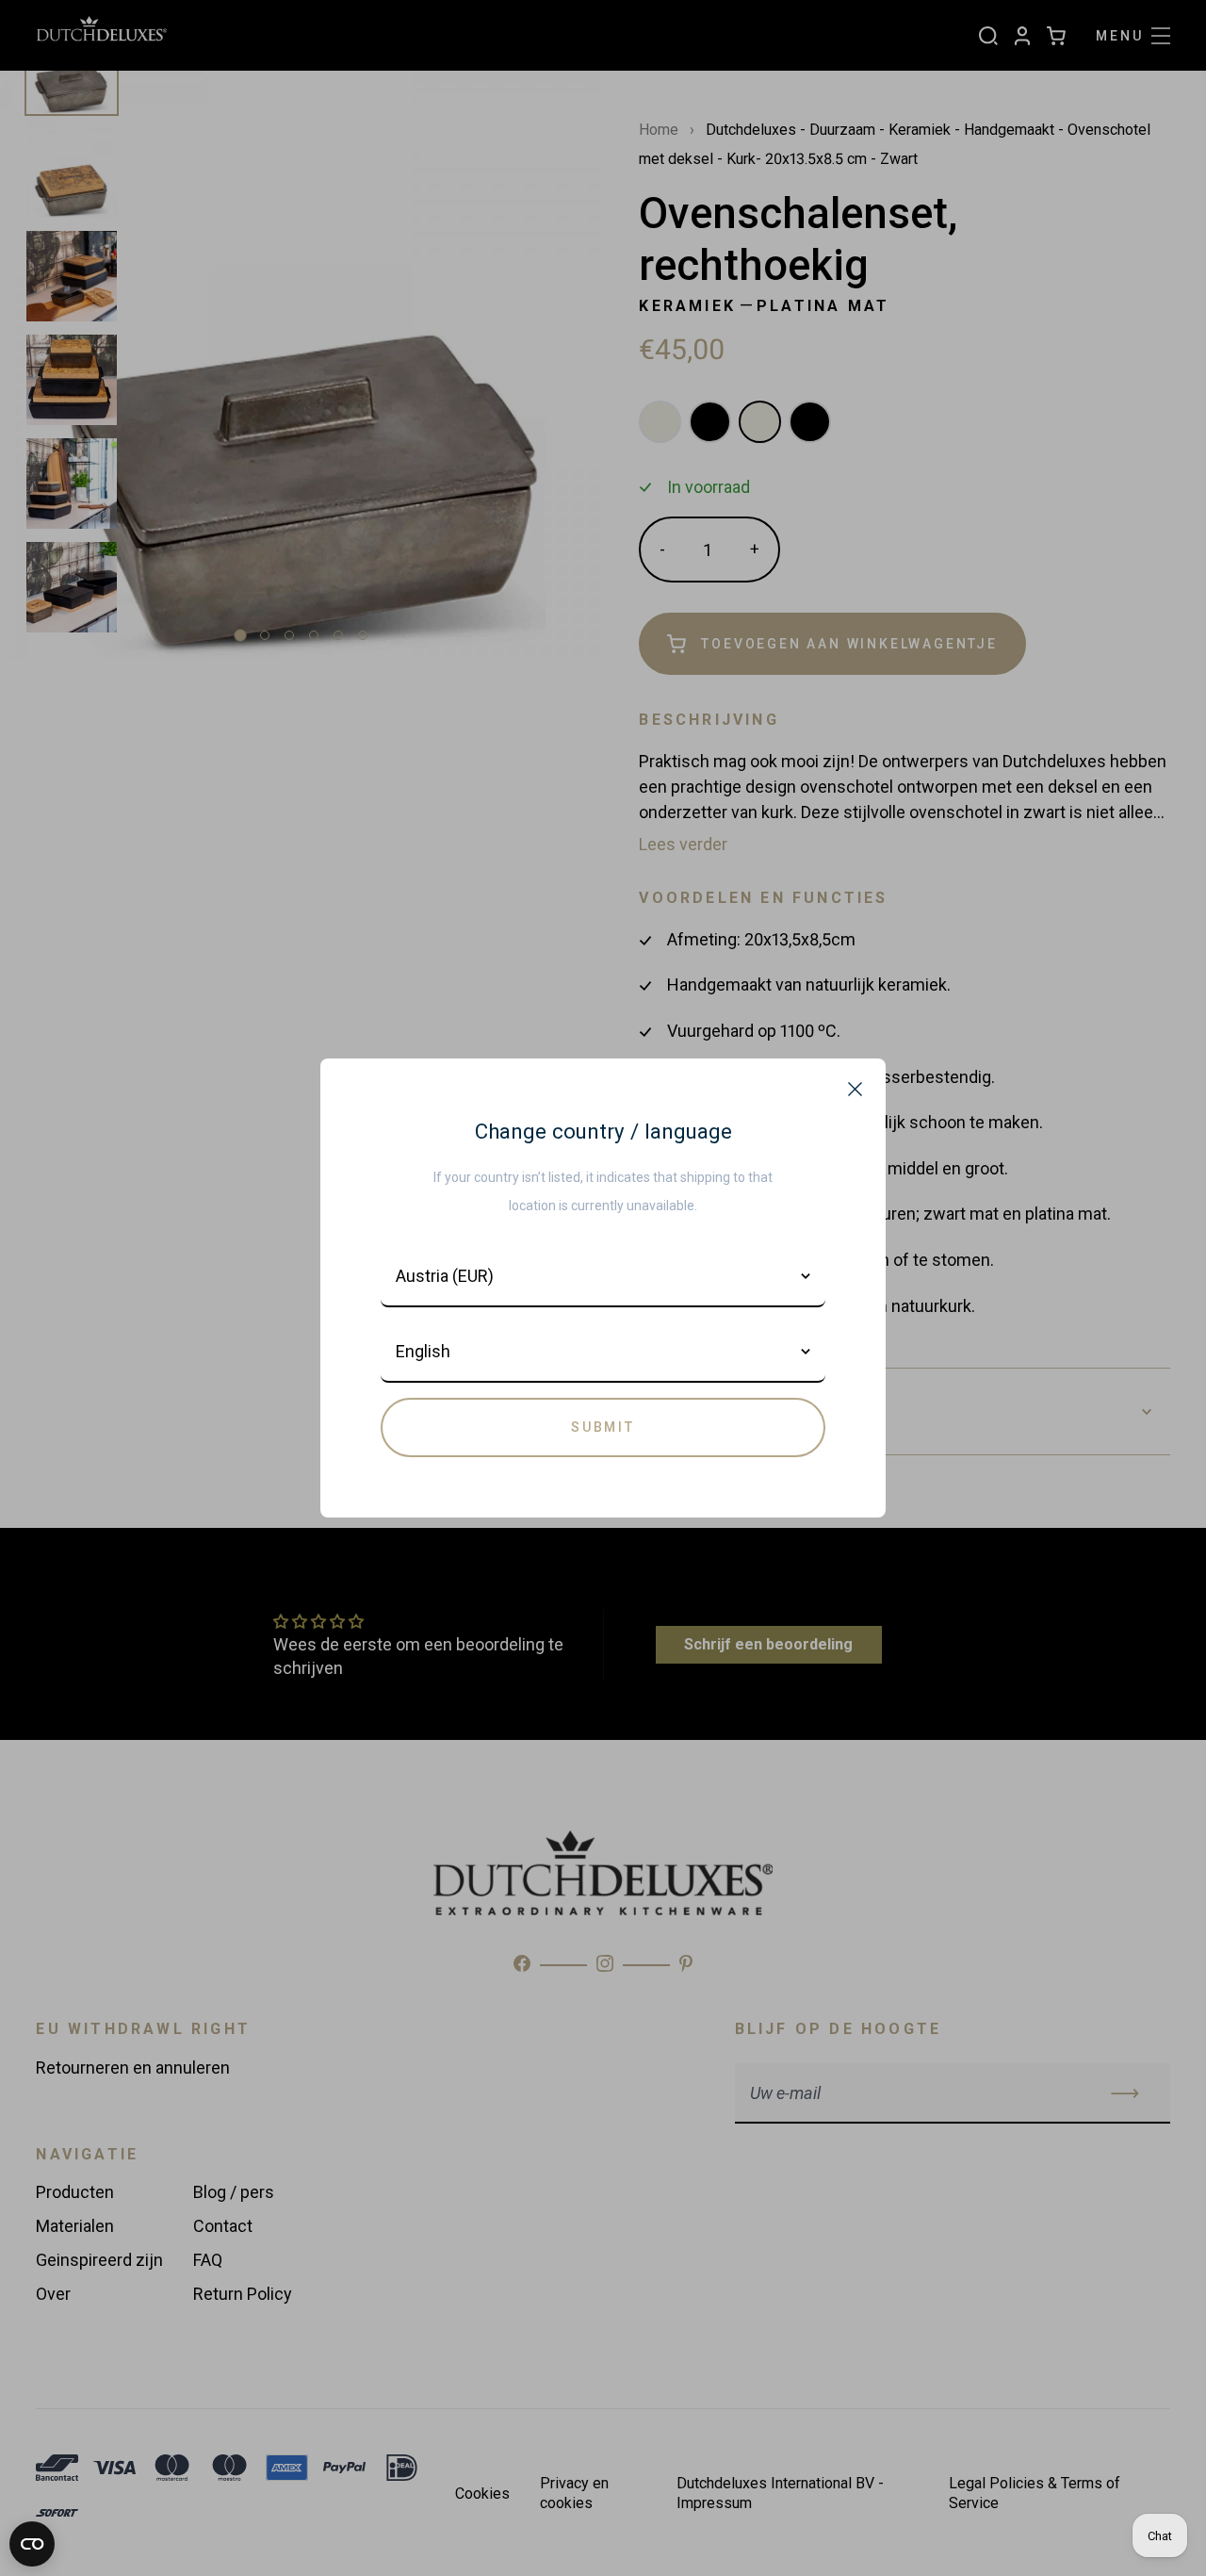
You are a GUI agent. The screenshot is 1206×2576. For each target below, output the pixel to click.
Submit (603, 1427)
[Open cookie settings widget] (32, 2544)
